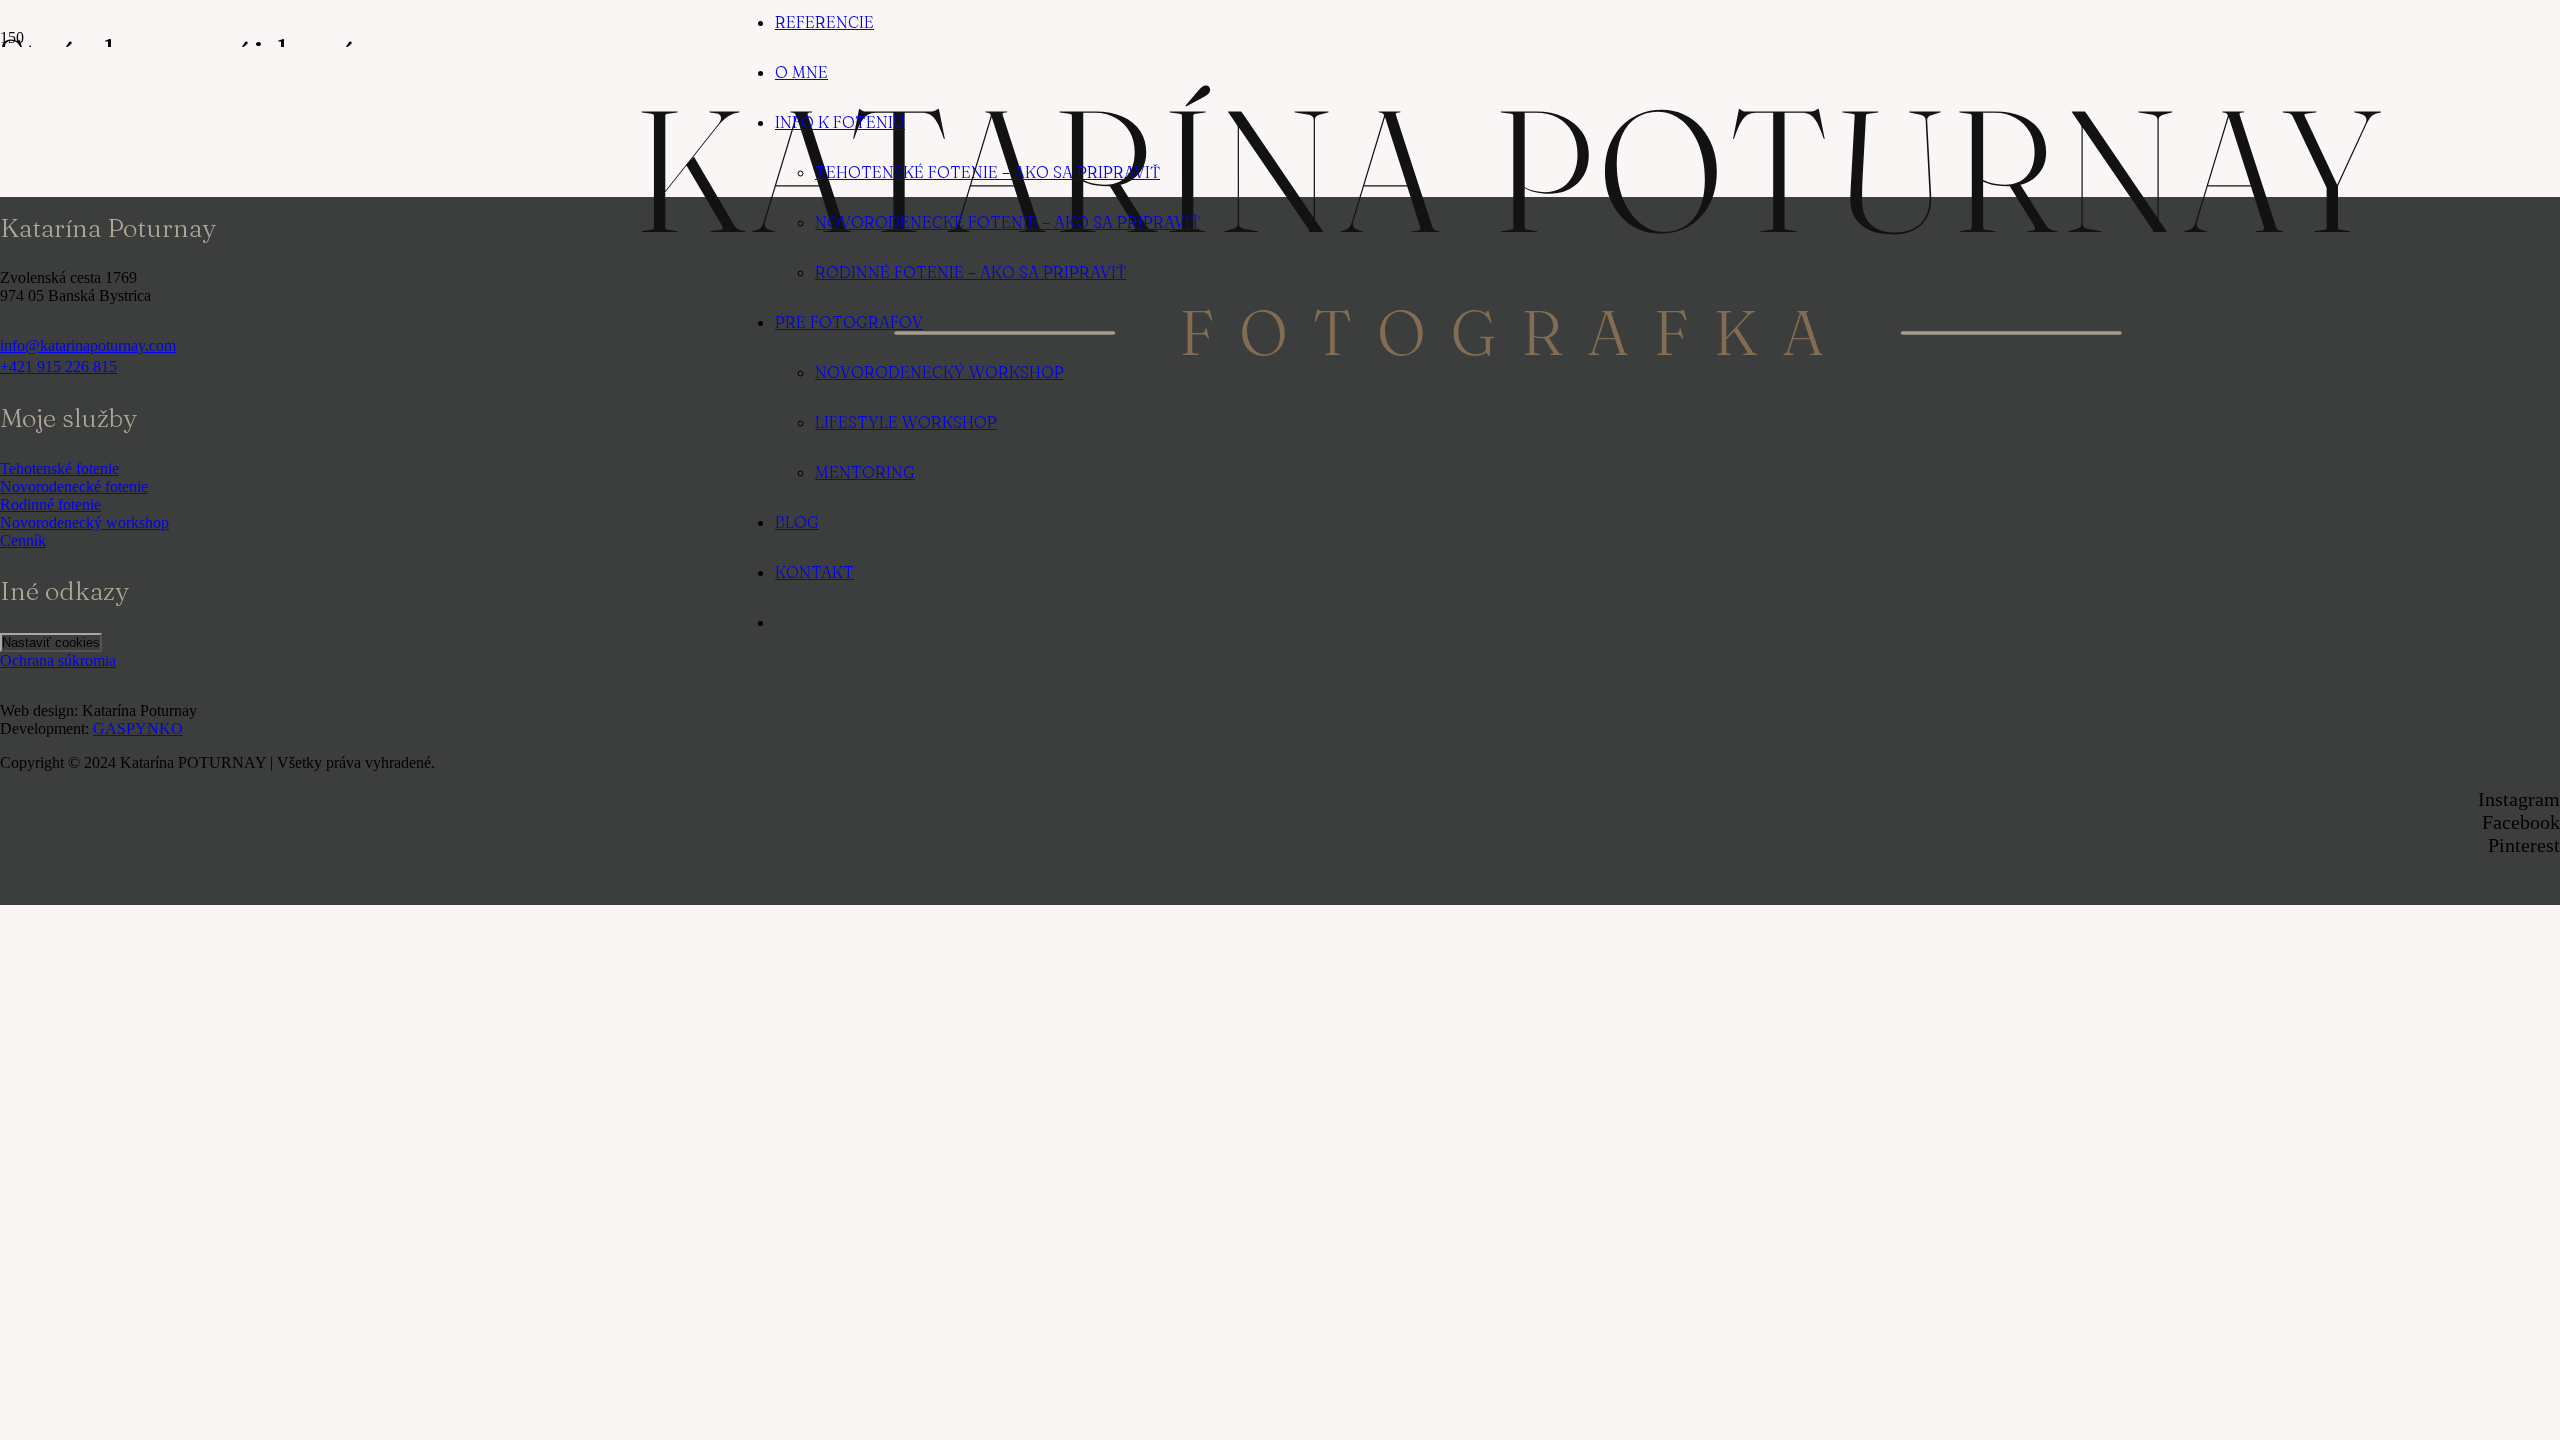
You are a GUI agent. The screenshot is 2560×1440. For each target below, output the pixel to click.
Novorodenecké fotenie (74, 486)
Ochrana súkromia (58, 660)
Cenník (23, 540)
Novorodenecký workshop (84, 522)
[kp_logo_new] (1508, 365)
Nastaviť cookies (51, 642)
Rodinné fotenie (50, 504)
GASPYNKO (138, 728)
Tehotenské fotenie (59, 468)
